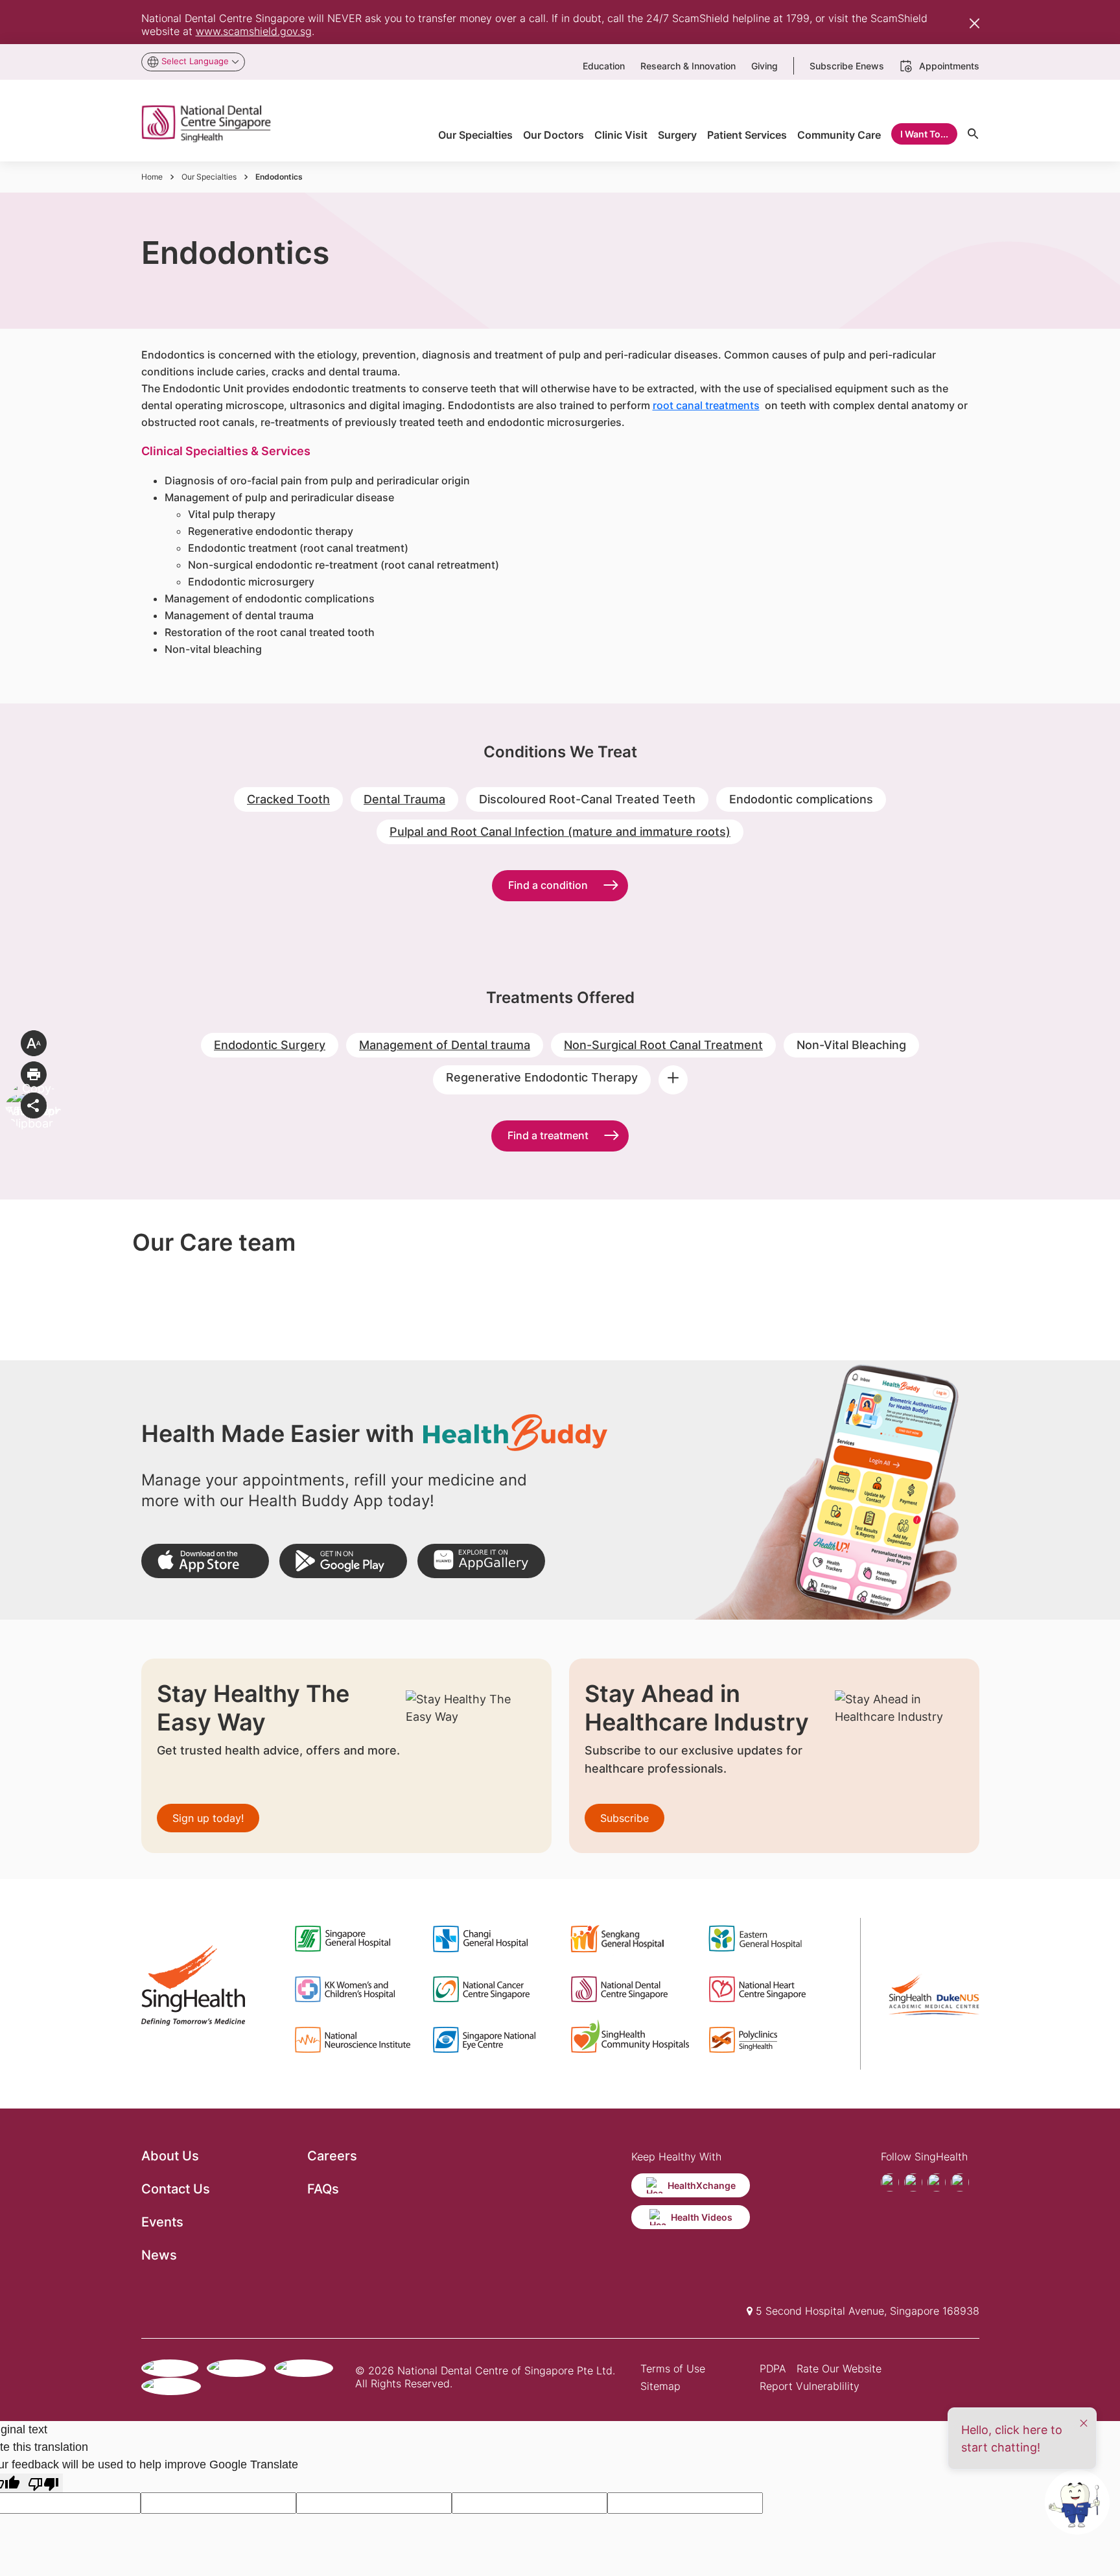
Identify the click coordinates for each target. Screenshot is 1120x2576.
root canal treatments (706, 405)
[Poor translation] (43, 2483)
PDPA (773, 2369)
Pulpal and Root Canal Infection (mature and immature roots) (560, 832)
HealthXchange (702, 2185)
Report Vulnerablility (810, 2386)
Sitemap (660, 2386)
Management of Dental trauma (445, 1045)
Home (152, 177)
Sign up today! (208, 1818)
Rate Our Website (839, 2369)
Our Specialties (209, 177)
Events (162, 2222)
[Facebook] (890, 2182)
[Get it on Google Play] (343, 1561)
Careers (332, 2156)
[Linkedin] (960, 2182)
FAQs (323, 2189)
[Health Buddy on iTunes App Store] (205, 1561)
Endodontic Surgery (270, 1045)
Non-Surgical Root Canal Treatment (663, 1045)
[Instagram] (937, 2182)
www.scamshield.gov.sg (254, 31)
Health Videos (702, 2217)
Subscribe (624, 1818)
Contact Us (176, 2189)
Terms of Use (673, 2369)
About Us (170, 2156)
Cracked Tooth (288, 799)
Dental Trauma (404, 799)
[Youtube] (913, 2182)
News (159, 2255)
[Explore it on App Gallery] (481, 1561)
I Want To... (924, 134)
